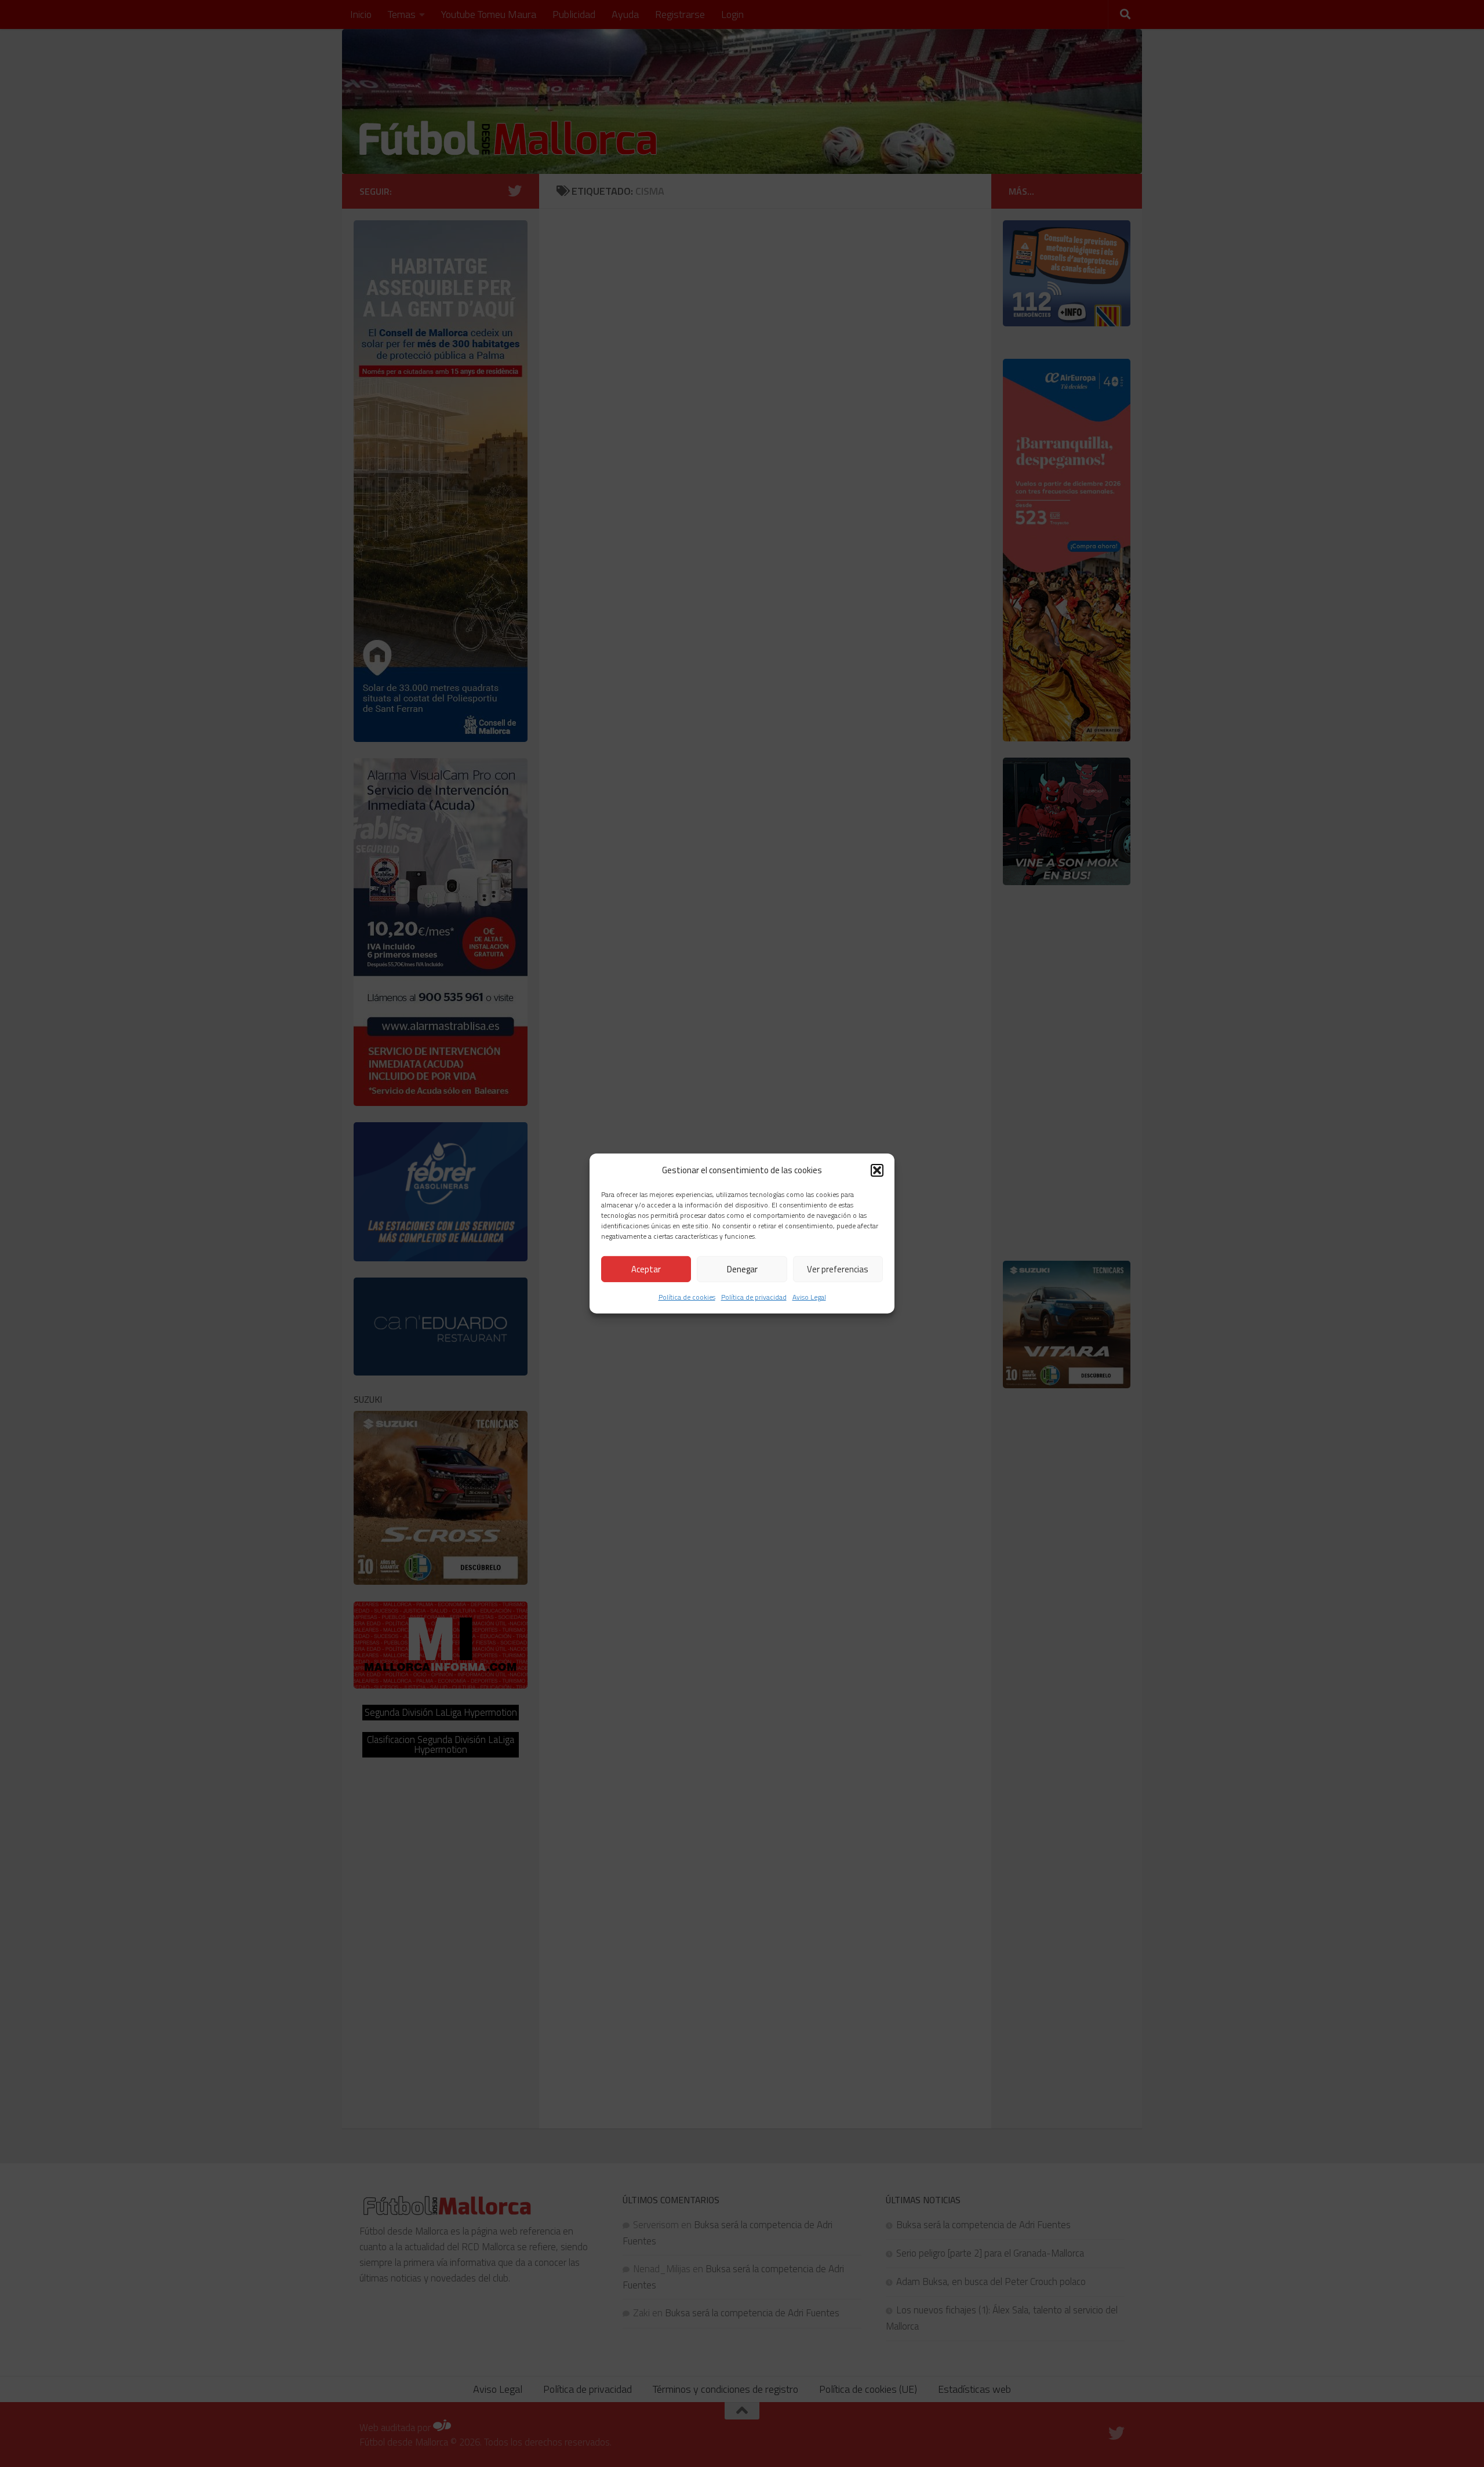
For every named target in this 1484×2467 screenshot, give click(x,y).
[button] (877, 1170)
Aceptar (646, 1269)
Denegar (742, 1269)
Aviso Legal (809, 1297)
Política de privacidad (754, 1297)
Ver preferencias (838, 1269)
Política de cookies (687, 1297)
